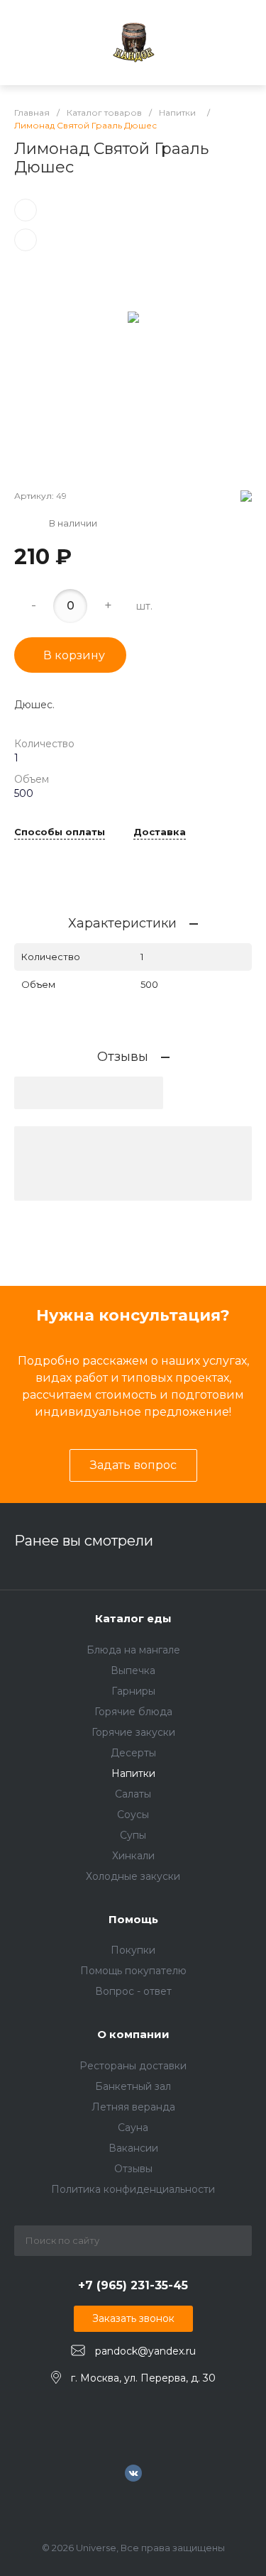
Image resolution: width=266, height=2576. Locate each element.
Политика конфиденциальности (133, 2189)
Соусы (133, 1815)
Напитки (133, 1773)
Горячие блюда (133, 1712)
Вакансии (133, 2148)
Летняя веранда (133, 2107)
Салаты (133, 1794)
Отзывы (133, 2169)
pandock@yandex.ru (145, 2351)
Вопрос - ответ (133, 1991)
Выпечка (133, 1670)
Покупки (133, 1950)
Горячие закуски (133, 1732)
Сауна (133, 2128)
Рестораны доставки (133, 2066)
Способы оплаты (60, 832)
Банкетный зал (133, 2086)
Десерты (133, 1753)
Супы (133, 1835)
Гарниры (133, 1691)
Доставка (160, 832)
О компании (133, 2034)
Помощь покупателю (133, 1971)
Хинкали (133, 1856)
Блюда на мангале (133, 1650)
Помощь (133, 1919)
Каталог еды (133, 1618)
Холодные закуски (133, 1876)
